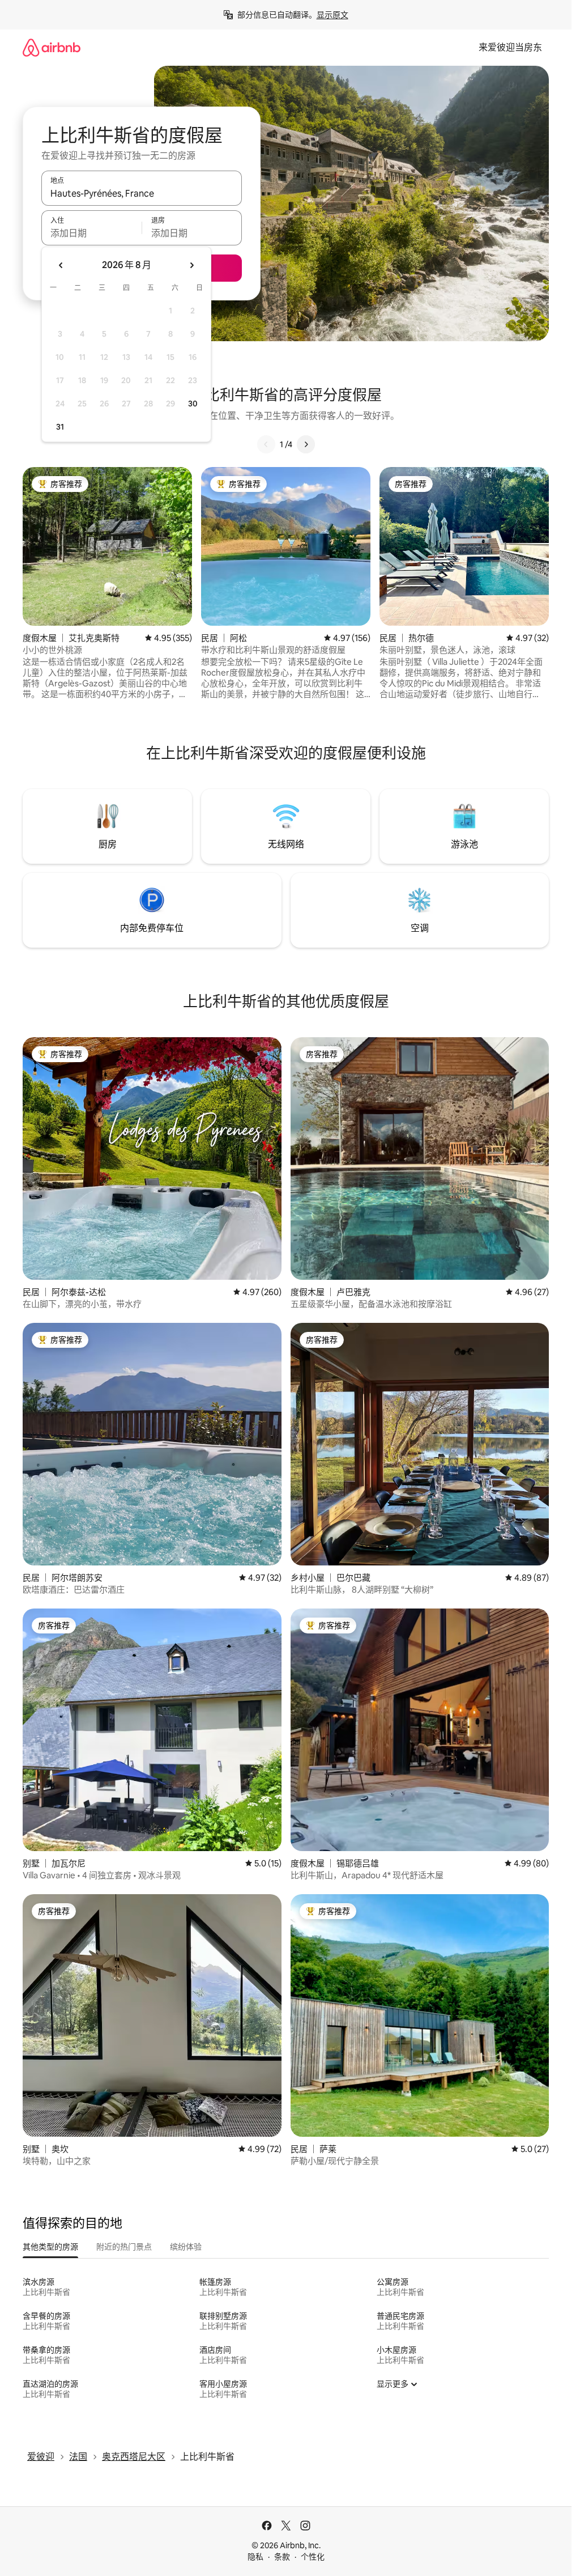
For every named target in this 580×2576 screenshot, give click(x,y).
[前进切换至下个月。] (191, 265)
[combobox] (142, 193)
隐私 (255, 2557)
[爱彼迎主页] (52, 47)
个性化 (313, 2557)
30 (193, 404)
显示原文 (332, 15)
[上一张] (266, 444)
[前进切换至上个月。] (61, 265)
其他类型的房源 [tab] (50, 2247)
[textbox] (91, 233)
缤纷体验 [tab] (186, 2247)
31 (60, 427)
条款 (282, 2557)
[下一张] (306, 444)
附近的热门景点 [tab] (124, 2247)
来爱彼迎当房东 (510, 47)
